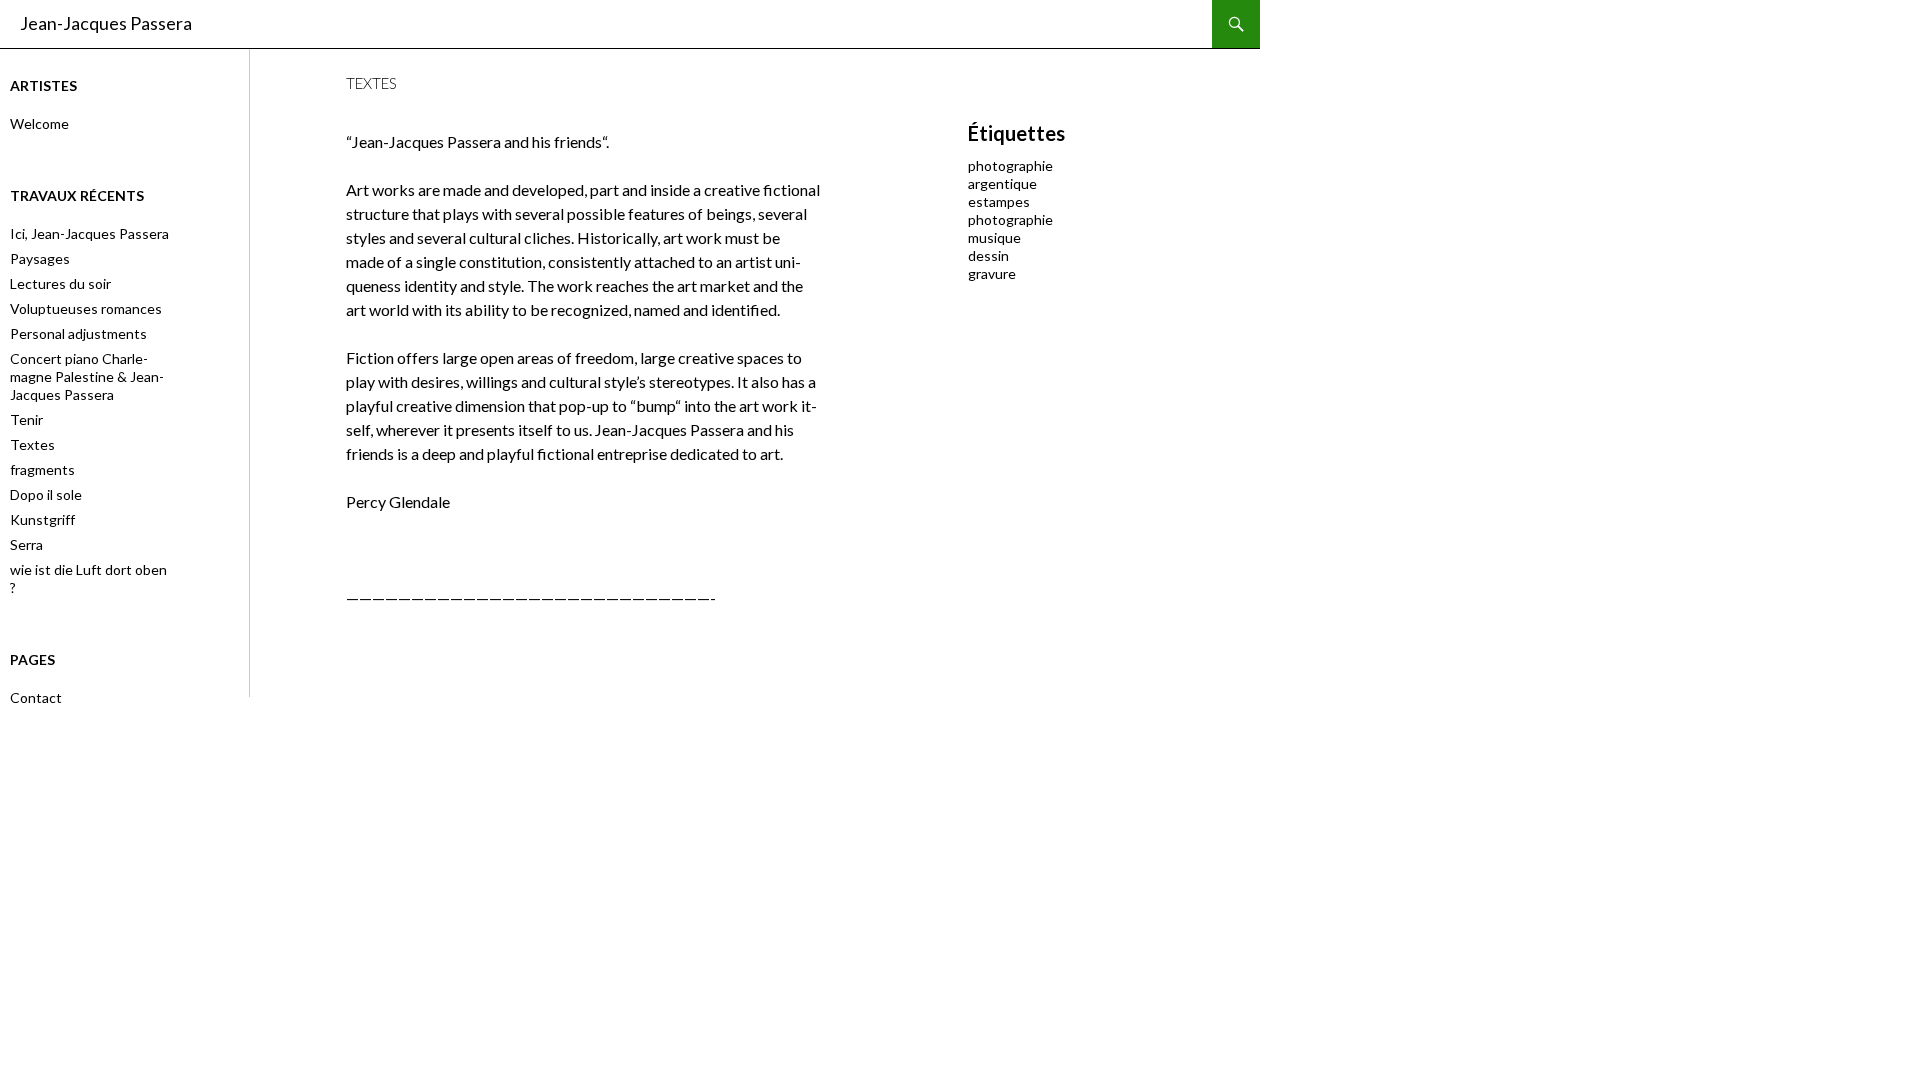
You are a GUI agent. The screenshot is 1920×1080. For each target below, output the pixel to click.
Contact (36, 697)
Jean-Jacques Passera (106, 23)
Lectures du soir (60, 283)
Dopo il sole (46, 494)
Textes (32, 444)
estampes (999, 201)
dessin (988, 255)
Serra (26, 544)
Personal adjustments (78, 333)
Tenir (26, 419)
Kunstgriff (42, 519)
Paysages (40, 258)
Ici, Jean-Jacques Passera (89, 233)
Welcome (39, 123)
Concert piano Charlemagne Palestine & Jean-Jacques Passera (87, 376)
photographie (1010, 219)
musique (994, 237)
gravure (992, 273)
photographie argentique (1010, 174)
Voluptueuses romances (86, 308)
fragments (42, 469)
